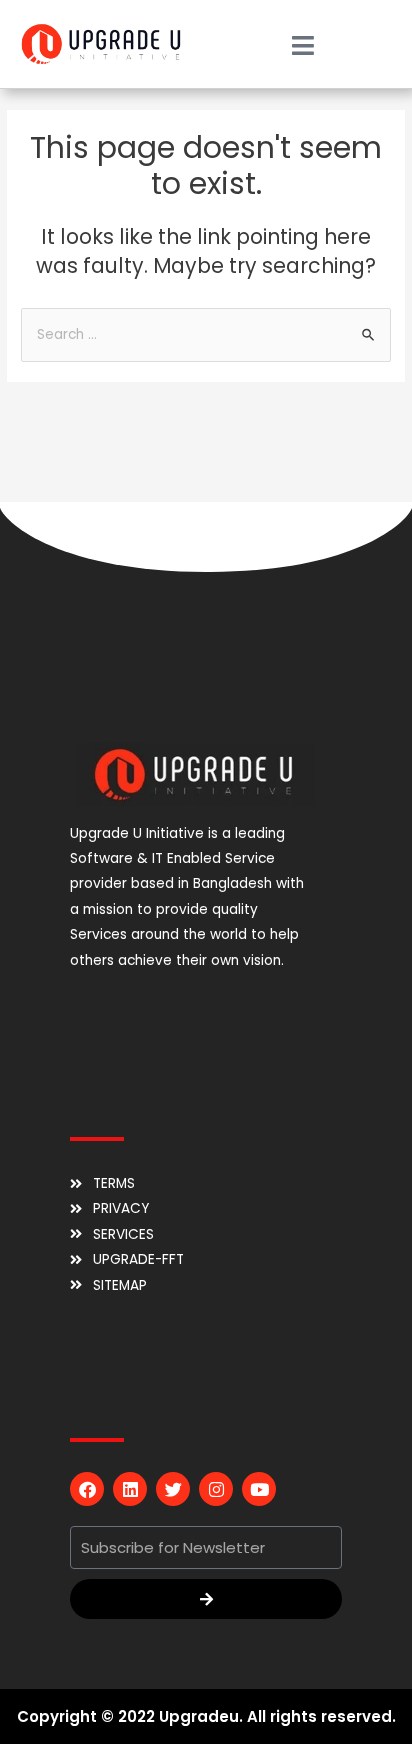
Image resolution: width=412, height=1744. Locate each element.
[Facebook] (87, 1489)
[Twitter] (173, 1489)
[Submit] (206, 1599)
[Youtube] (259, 1489)
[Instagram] (216, 1489)
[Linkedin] (130, 1489)
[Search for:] (206, 334)
